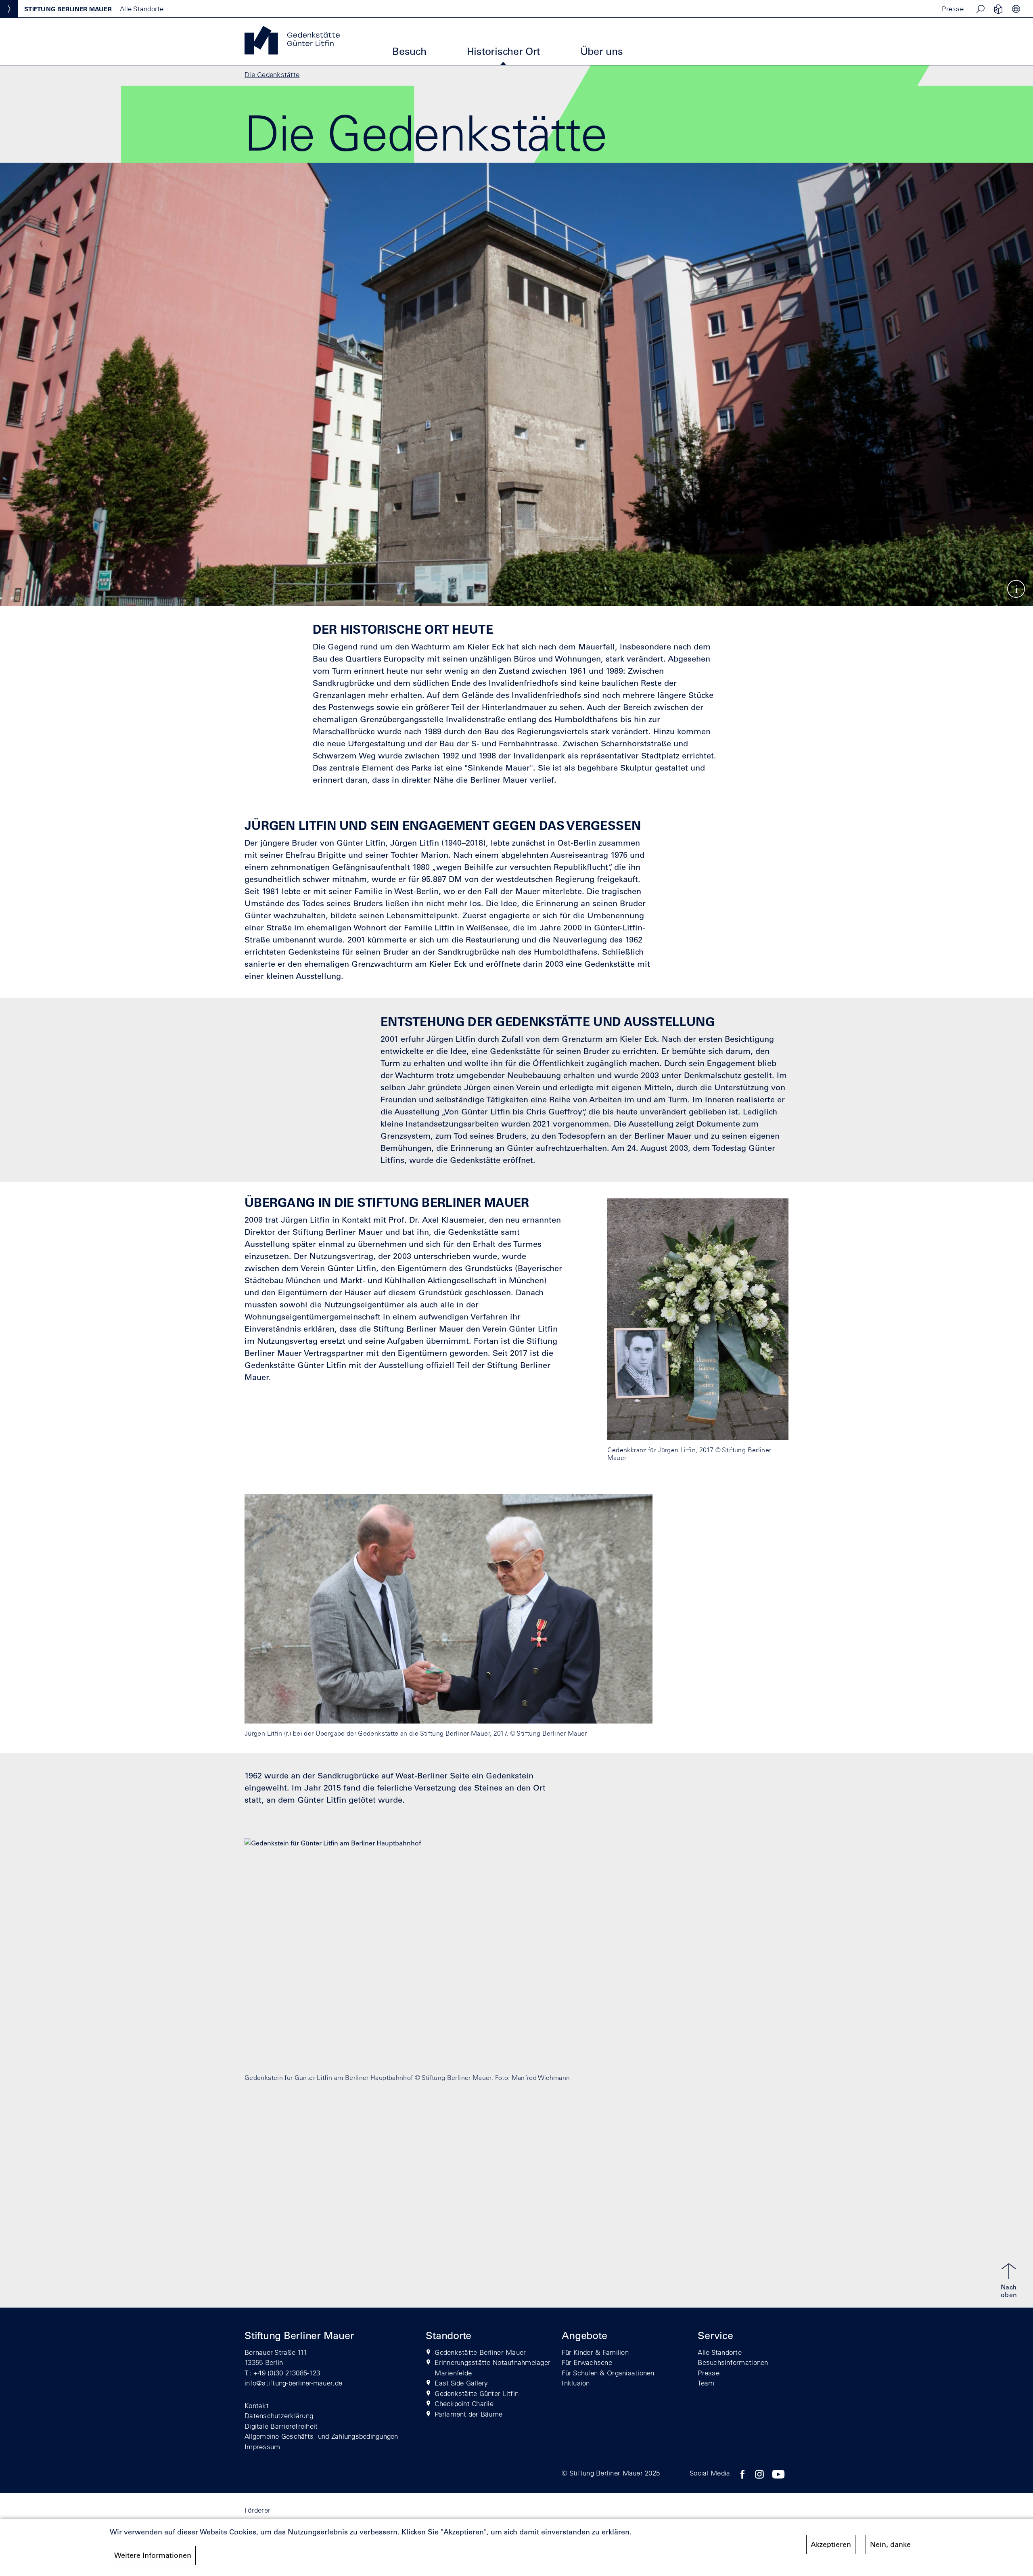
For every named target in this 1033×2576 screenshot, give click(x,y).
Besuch (409, 51)
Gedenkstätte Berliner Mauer (480, 2352)
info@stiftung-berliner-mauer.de (293, 2383)
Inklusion (576, 2383)
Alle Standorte (720, 2352)
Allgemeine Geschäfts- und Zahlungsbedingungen (321, 2436)
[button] (981, 9)
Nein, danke (890, 2545)
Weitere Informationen (153, 2555)
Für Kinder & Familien (595, 2352)
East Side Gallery (461, 2383)
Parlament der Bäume (468, 2414)
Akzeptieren (831, 2545)
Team (706, 2383)
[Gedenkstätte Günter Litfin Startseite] (292, 52)
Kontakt (257, 2405)
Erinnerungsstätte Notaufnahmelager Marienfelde (492, 2368)
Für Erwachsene (587, 2362)
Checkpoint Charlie (464, 2403)
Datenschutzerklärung (279, 2416)
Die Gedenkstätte (272, 74)
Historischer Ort (503, 51)
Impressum (262, 2447)
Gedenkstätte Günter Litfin (477, 2393)
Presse (953, 9)
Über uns (602, 51)
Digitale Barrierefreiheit (281, 2426)
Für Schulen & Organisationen (608, 2373)
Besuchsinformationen (733, 2362)
